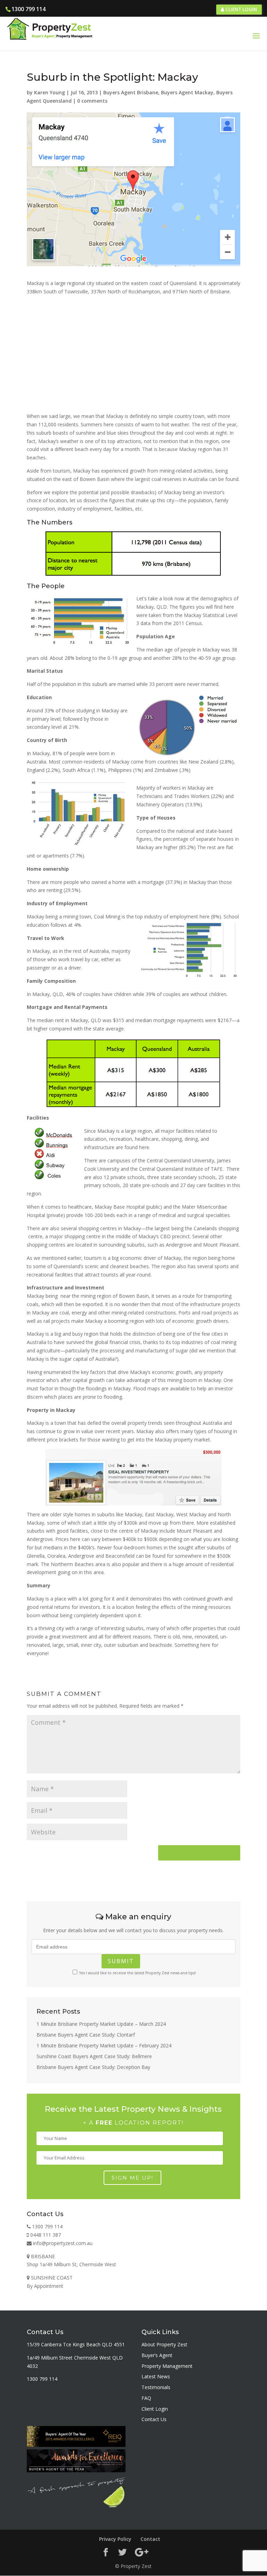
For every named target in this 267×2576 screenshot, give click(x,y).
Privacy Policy (115, 2539)
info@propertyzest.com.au (62, 2243)
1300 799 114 (29, 9)
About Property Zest (164, 2344)
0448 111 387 (45, 2235)
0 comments (92, 101)
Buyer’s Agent (157, 2355)
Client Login (241, 9)
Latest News (156, 2376)
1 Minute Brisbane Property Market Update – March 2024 (101, 2024)
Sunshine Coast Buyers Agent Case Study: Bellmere (94, 2056)
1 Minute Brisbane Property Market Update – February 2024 (104, 2045)
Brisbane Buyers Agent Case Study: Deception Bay (93, 2067)
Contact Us (154, 2419)
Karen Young (50, 92)
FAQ (146, 2398)
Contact (150, 2539)
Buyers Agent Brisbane (131, 92)
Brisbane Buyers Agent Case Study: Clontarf (86, 2035)
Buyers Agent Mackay (187, 92)
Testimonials (156, 2387)
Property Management (167, 2366)
